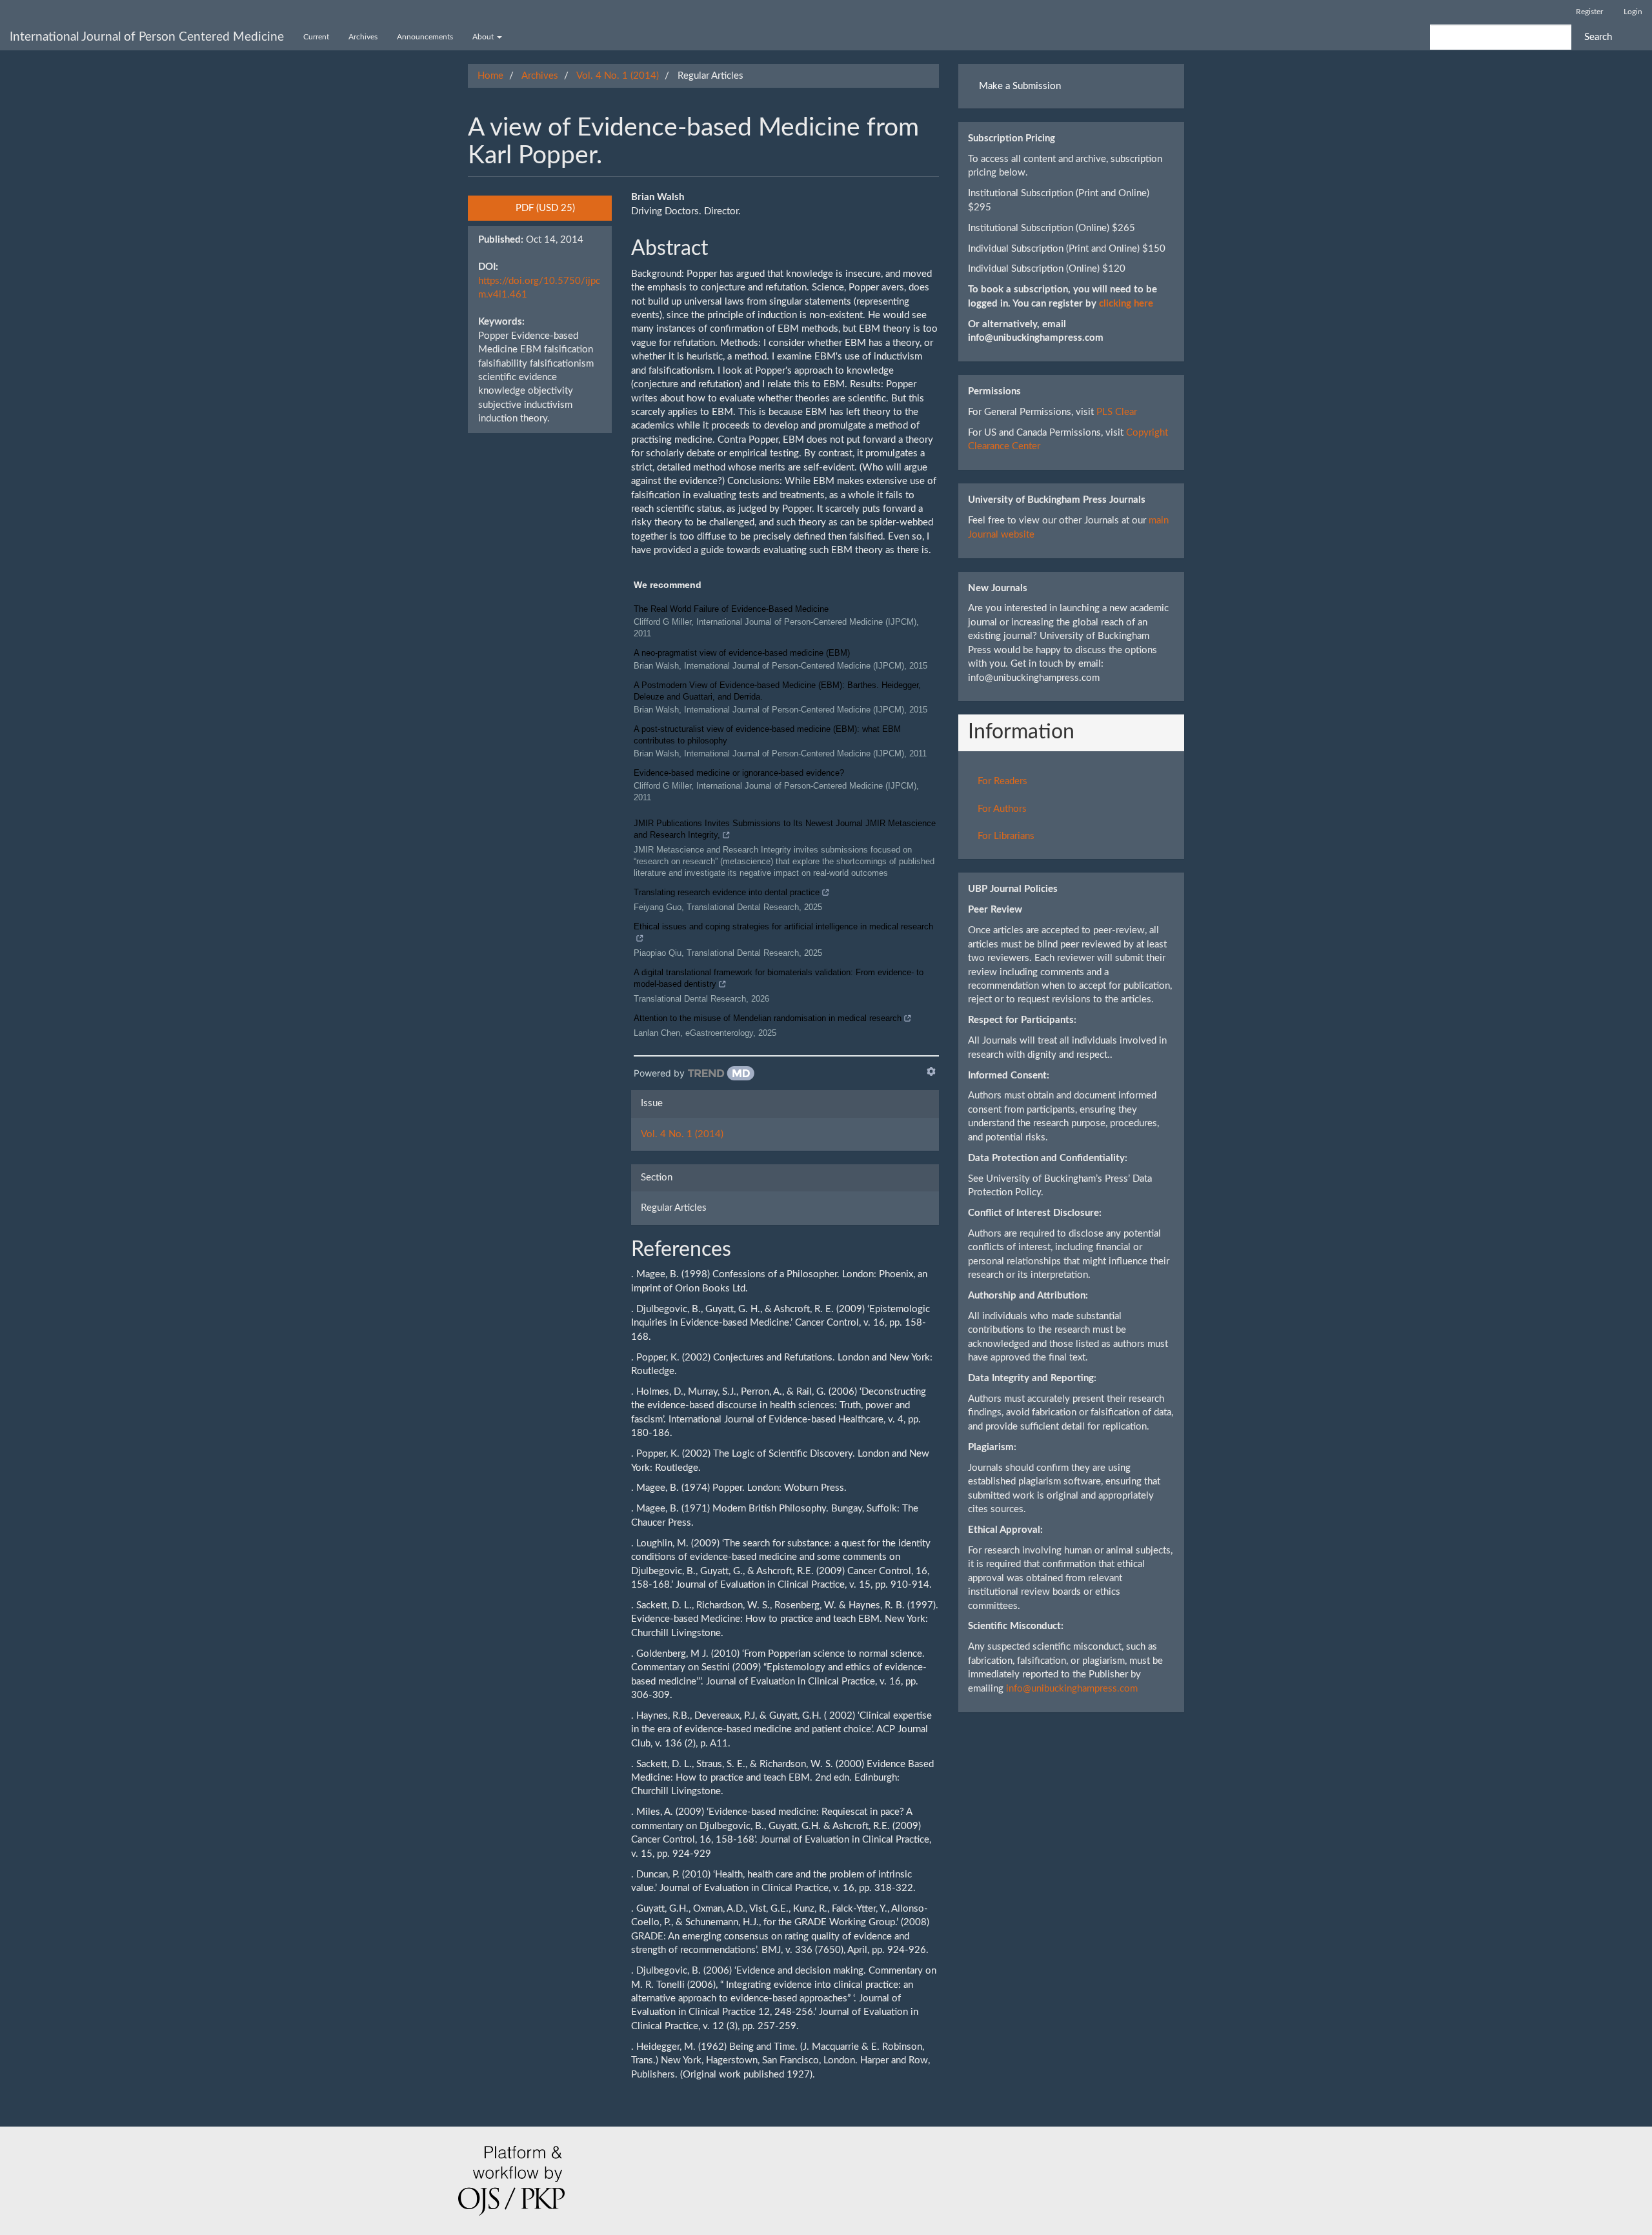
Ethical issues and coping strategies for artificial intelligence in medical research (783, 926)
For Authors (1002, 809)
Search (1598, 37)
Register (1589, 12)
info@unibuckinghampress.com (1072, 1689)
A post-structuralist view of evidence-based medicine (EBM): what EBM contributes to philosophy (767, 735)
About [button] (484, 37)
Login (1633, 12)
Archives (363, 37)
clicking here (1126, 304)
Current (316, 37)
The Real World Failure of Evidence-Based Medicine (731, 609)
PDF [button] (563, 208)
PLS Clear (1117, 412)
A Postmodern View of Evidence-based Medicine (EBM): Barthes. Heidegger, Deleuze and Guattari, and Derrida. (777, 691)
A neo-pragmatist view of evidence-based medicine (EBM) (742, 653)
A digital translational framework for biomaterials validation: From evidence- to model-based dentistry (779, 978)
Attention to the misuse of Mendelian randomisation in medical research (768, 1018)
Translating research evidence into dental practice (727, 892)
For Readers (1002, 781)
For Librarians (1006, 836)
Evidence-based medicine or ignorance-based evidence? (739, 773)
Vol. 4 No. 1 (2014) (618, 76)
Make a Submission (1020, 86)
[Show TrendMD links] (931, 1071)
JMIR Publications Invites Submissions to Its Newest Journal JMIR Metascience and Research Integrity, (785, 829)
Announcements (425, 37)
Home (490, 76)
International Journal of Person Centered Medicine (147, 37)
